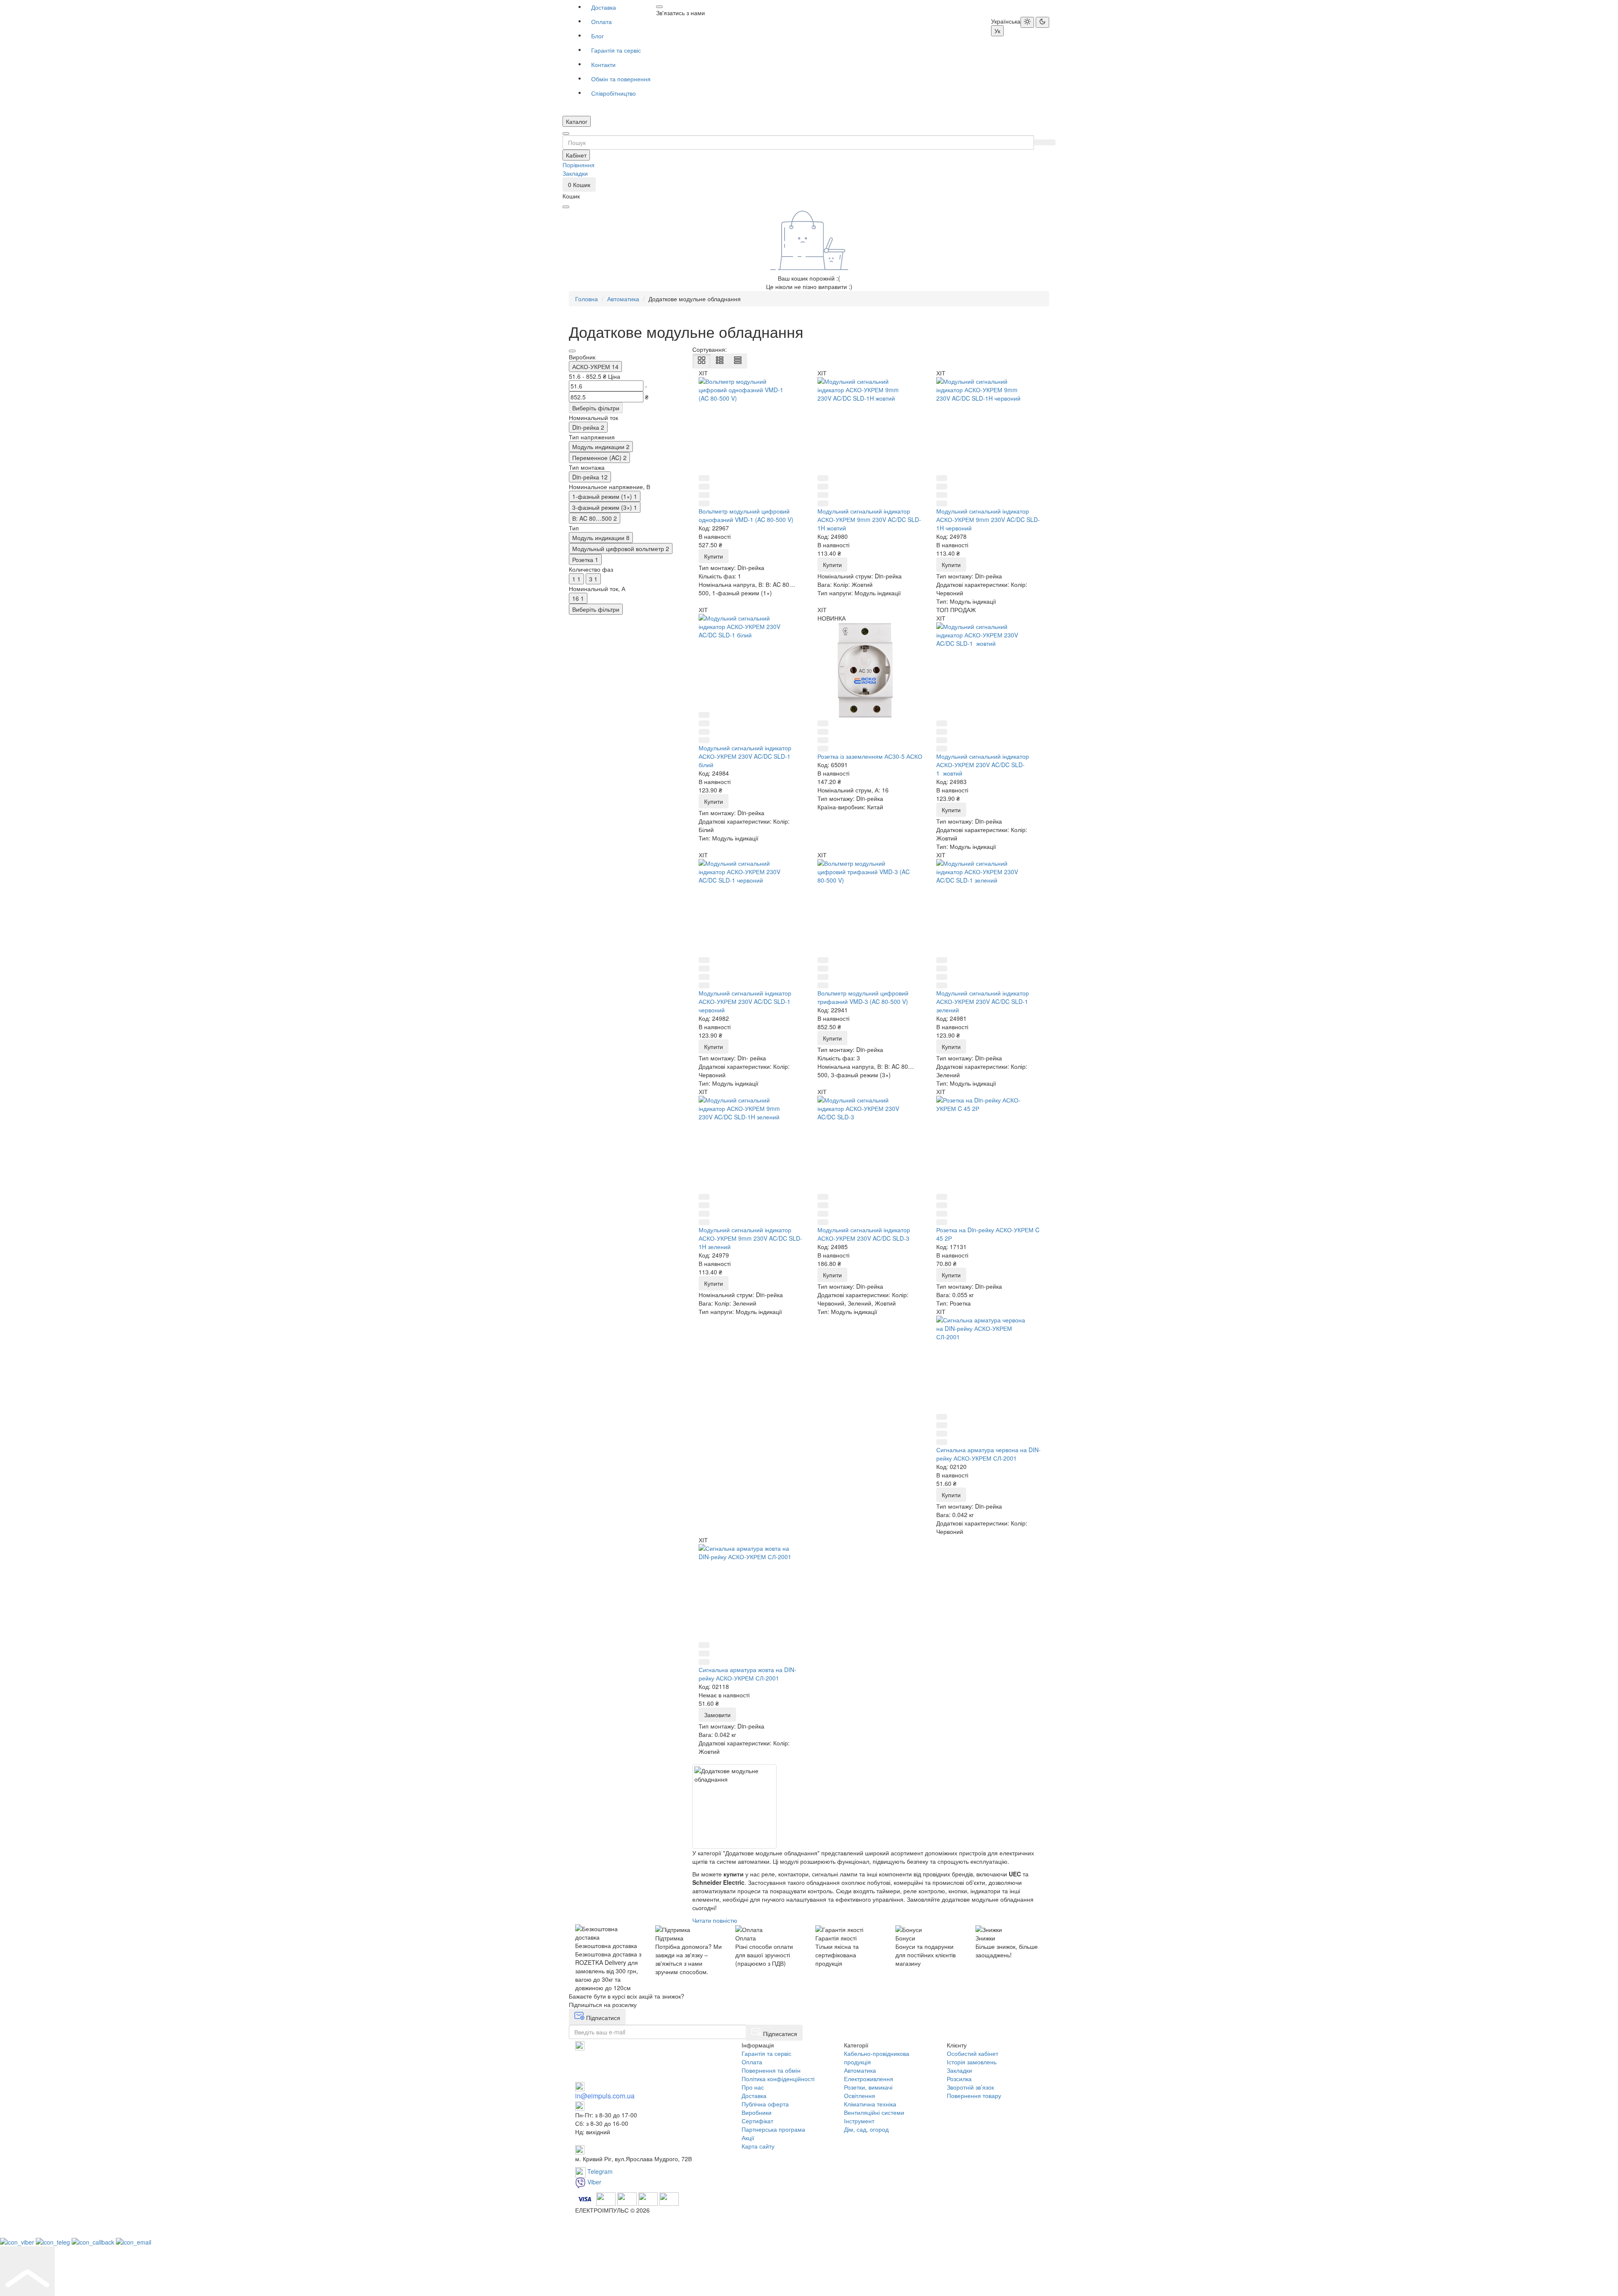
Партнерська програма (773, 2129)
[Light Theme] (1027, 22)
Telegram (599, 2171)
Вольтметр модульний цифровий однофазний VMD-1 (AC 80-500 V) (746, 515)
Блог (597, 36)
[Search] (1039, 142)
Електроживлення (869, 2079)
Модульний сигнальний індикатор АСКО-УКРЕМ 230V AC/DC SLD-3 (864, 1234)
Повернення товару (974, 2095)
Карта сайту (758, 2146)
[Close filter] (572, 351)
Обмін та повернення (621, 79)
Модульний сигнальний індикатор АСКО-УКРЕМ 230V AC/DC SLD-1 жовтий (983, 765)
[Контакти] (659, 7)
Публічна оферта (765, 2104)
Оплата (601, 21)
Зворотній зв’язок (970, 2087)
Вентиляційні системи (874, 2112)
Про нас (753, 2087)
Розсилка (959, 2079)
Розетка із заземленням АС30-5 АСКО (870, 756)
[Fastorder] (704, 487)
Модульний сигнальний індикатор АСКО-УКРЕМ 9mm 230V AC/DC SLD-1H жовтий (869, 519)
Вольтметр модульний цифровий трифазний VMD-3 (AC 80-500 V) (863, 997)
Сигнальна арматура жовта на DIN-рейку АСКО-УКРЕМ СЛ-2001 (747, 1674)
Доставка (604, 7)
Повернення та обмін (771, 2070)
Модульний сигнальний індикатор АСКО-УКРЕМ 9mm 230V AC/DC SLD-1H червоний (988, 519)
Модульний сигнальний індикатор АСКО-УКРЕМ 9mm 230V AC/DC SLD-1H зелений (750, 1238)
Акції (748, 2138)
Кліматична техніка (870, 2104)
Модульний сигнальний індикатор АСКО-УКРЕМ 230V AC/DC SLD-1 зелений (983, 1001)
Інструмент (859, 2121)
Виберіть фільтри (596, 408)
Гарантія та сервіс (616, 50)
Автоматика (860, 2070)
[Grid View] (702, 361)
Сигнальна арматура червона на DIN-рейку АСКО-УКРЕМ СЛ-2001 (988, 1454)
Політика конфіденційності (778, 2079)
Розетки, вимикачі (868, 2087)
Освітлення (860, 2095)
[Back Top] (27, 2271)
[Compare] (704, 495)
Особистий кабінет (972, 2053)
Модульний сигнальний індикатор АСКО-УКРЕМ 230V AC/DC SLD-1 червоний (745, 1001)
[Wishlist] (704, 503)
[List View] (720, 361)
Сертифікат (757, 2121)
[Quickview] (704, 478)
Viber (593, 2182)
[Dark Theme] (1042, 22)
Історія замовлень (972, 2062)
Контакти (603, 64)
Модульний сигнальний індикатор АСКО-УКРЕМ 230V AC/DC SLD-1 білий (745, 756)
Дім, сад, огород (866, 2129)
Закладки (959, 2070)
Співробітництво (613, 93)
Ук (997, 31)
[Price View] (738, 361)
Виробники (757, 2112)
